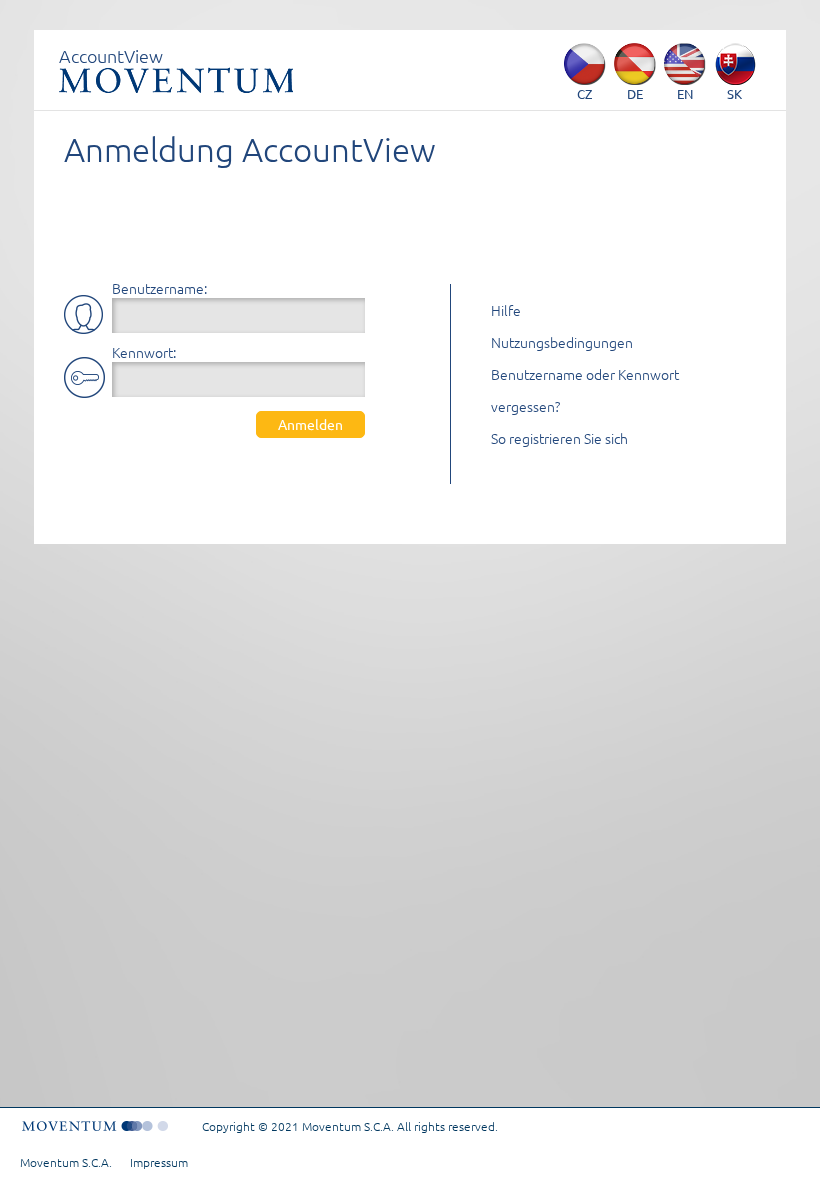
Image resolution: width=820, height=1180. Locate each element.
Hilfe (506, 310)
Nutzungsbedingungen (562, 342)
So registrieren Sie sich (559, 438)
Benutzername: (159, 288)
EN (685, 93)
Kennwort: (144, 352)
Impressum (159, 1162)
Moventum (176, 80)
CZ (584, 93)
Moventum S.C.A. (66, 1162)
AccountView (111, 55)
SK (734, 93)
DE (635, 93)
